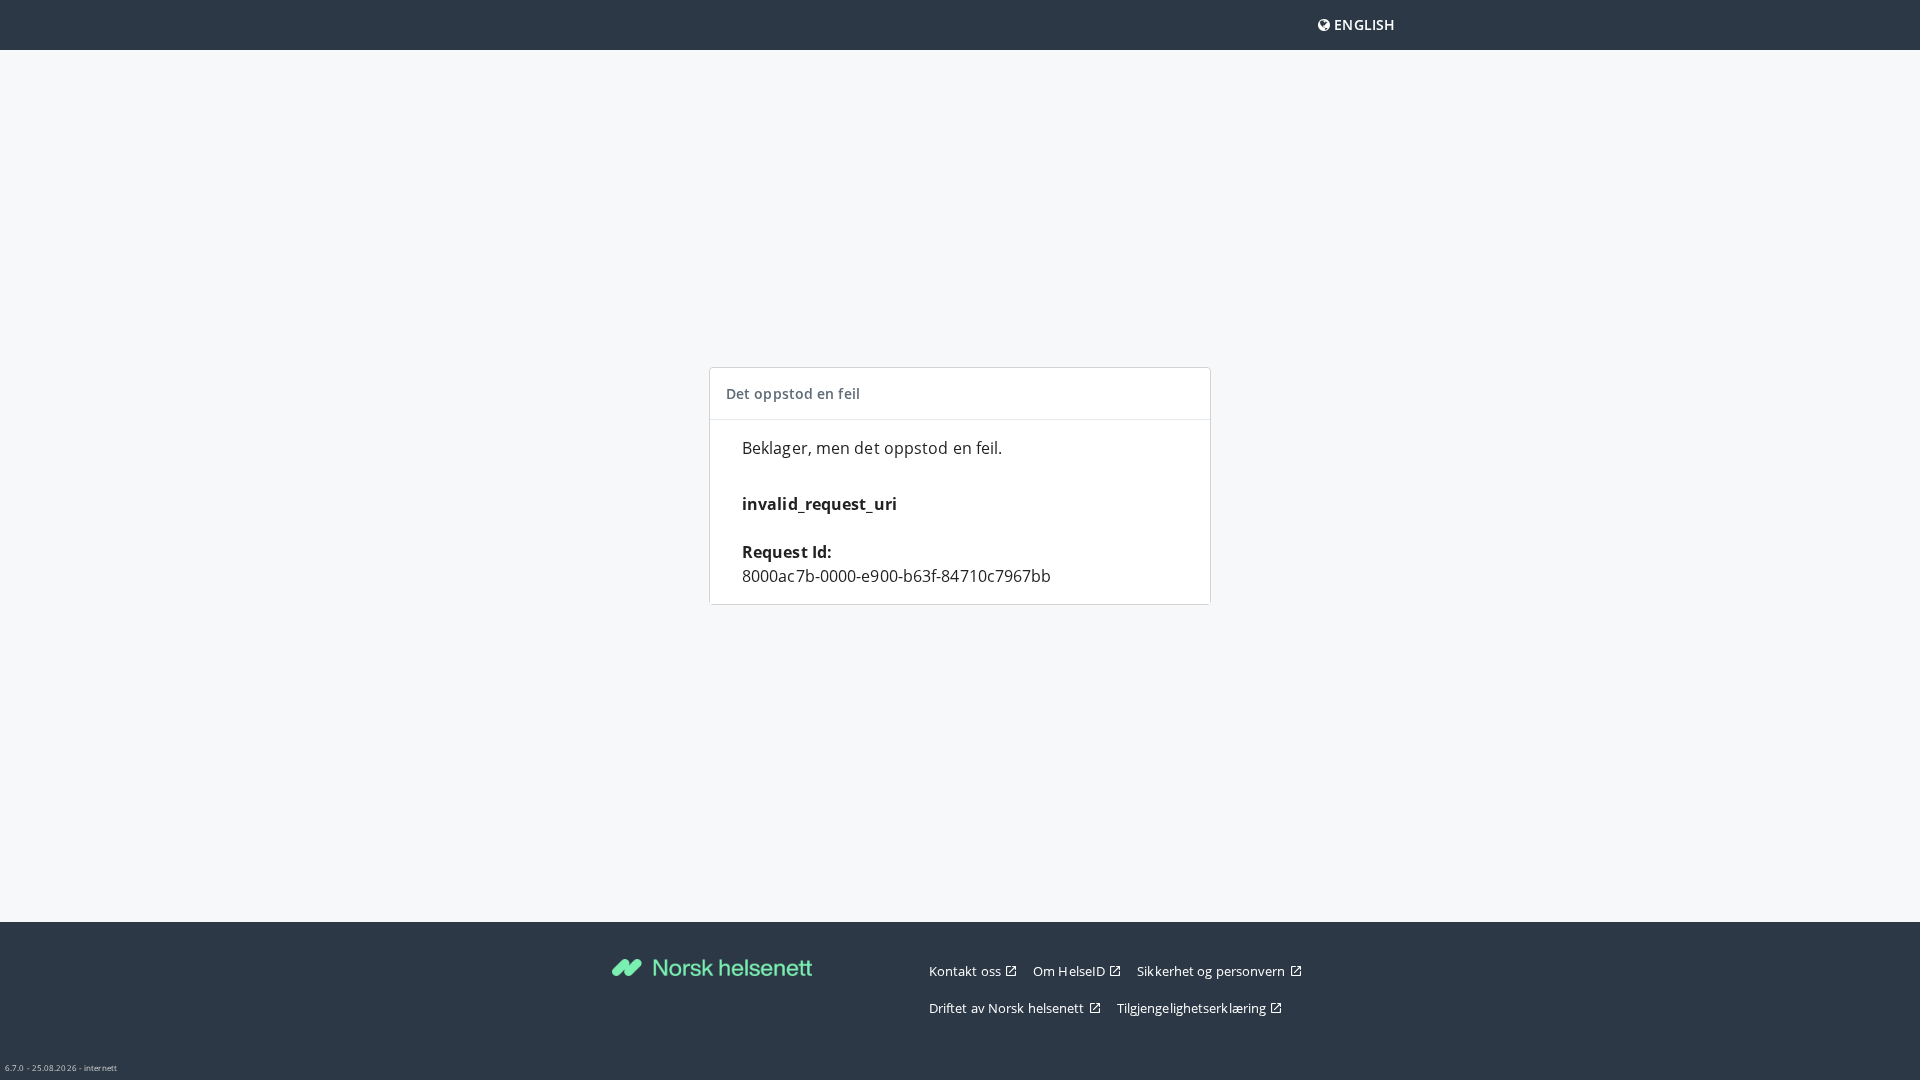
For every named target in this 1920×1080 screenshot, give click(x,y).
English (1362, 24)
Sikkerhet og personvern (1211, 971)
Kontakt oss (965, 971)
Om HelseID (1069, 971)
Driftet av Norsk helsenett (1007, 1008)
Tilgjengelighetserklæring (1192, 1008)
